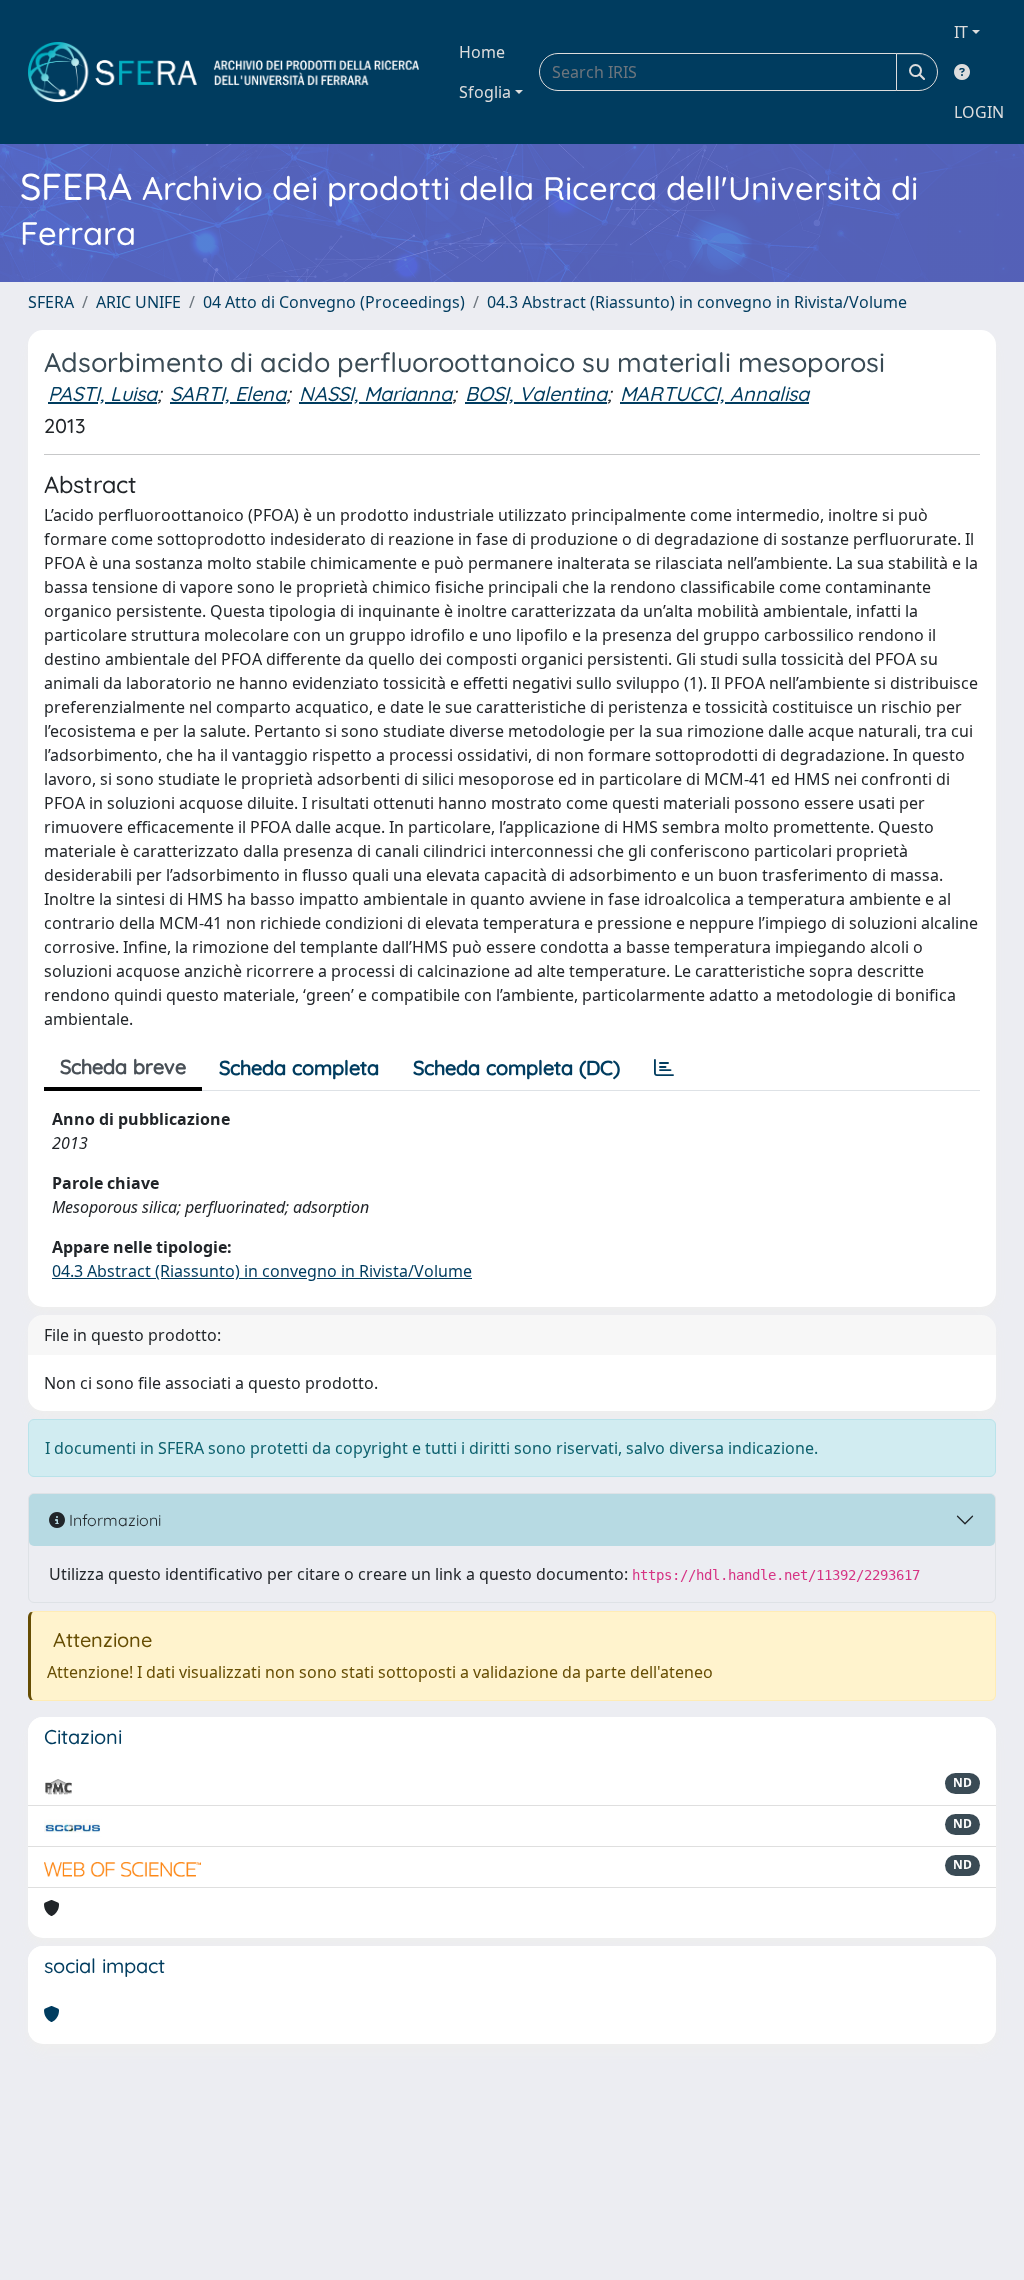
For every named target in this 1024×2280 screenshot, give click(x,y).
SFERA (51, 302)
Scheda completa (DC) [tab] (516, 1067)
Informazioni (113, 1520)
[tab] (664, 1068)
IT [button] (961, 32)
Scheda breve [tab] (123, 1066)
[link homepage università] (223, 72)
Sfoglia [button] (485, 92)
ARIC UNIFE (138, 302)
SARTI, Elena (228, 393)
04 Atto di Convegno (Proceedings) (334, 302)
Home (482, 52)
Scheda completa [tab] (299, 1067)
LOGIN (979, 112)
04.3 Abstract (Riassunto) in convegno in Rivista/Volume (697, 302)
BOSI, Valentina (536, 393)
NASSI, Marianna (375, 393)
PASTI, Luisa (102, 393)
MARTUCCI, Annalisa (714, 393)
